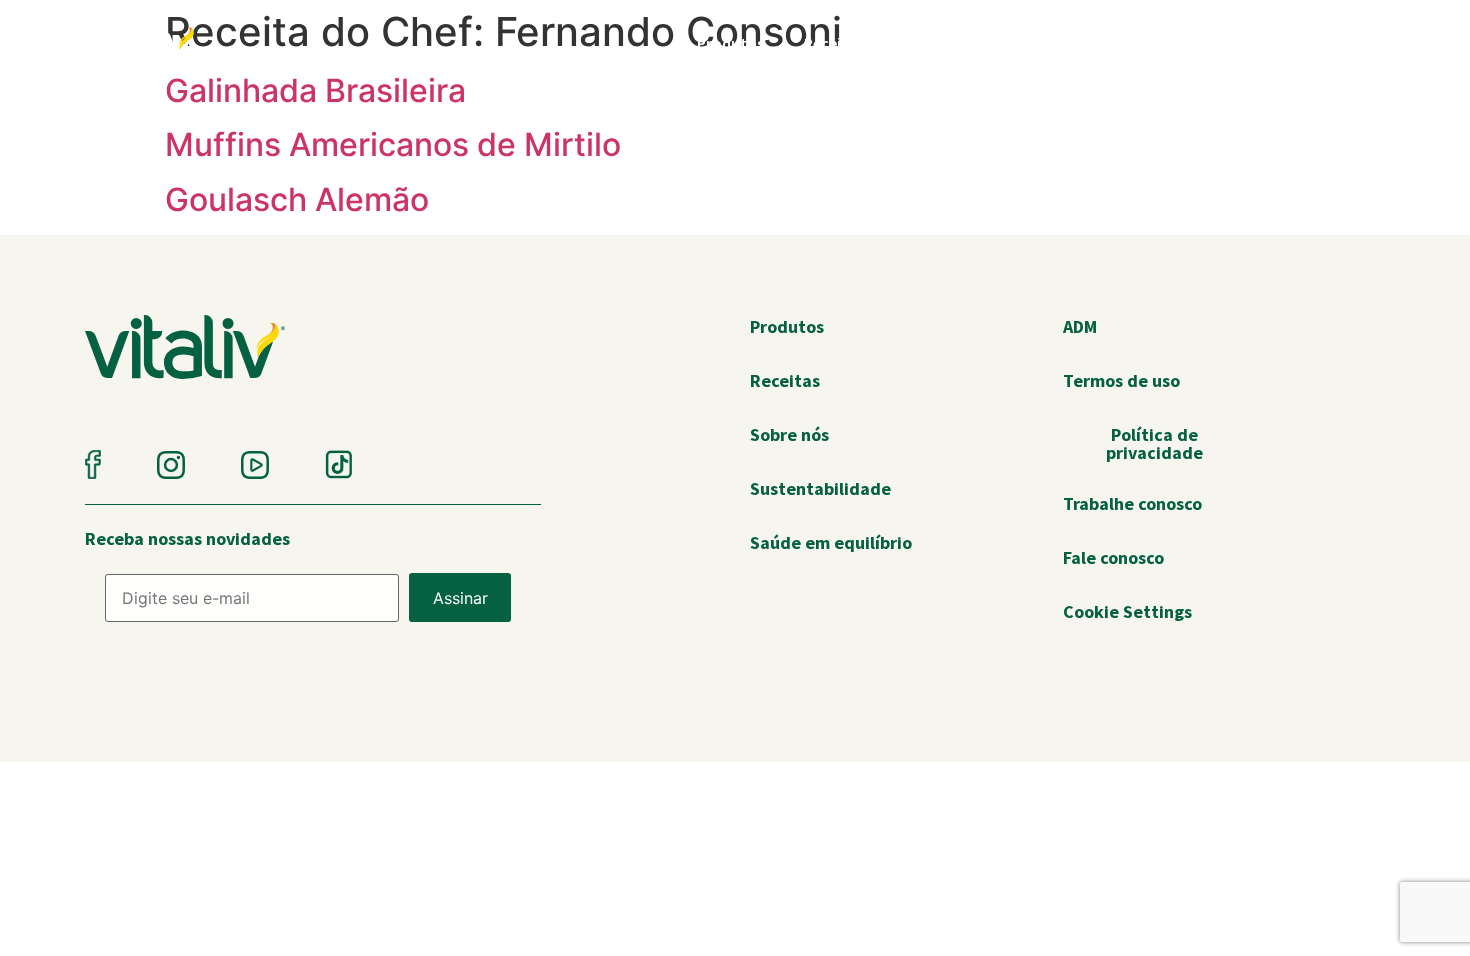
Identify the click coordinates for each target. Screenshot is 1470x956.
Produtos (730, 43)
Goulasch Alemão (297, 199)
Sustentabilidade (964, 43)
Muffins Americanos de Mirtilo (393, 144)
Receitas (834, 43)
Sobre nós (1279, 43)
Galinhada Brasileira (315, 90)
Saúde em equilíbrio (1134, 43)
